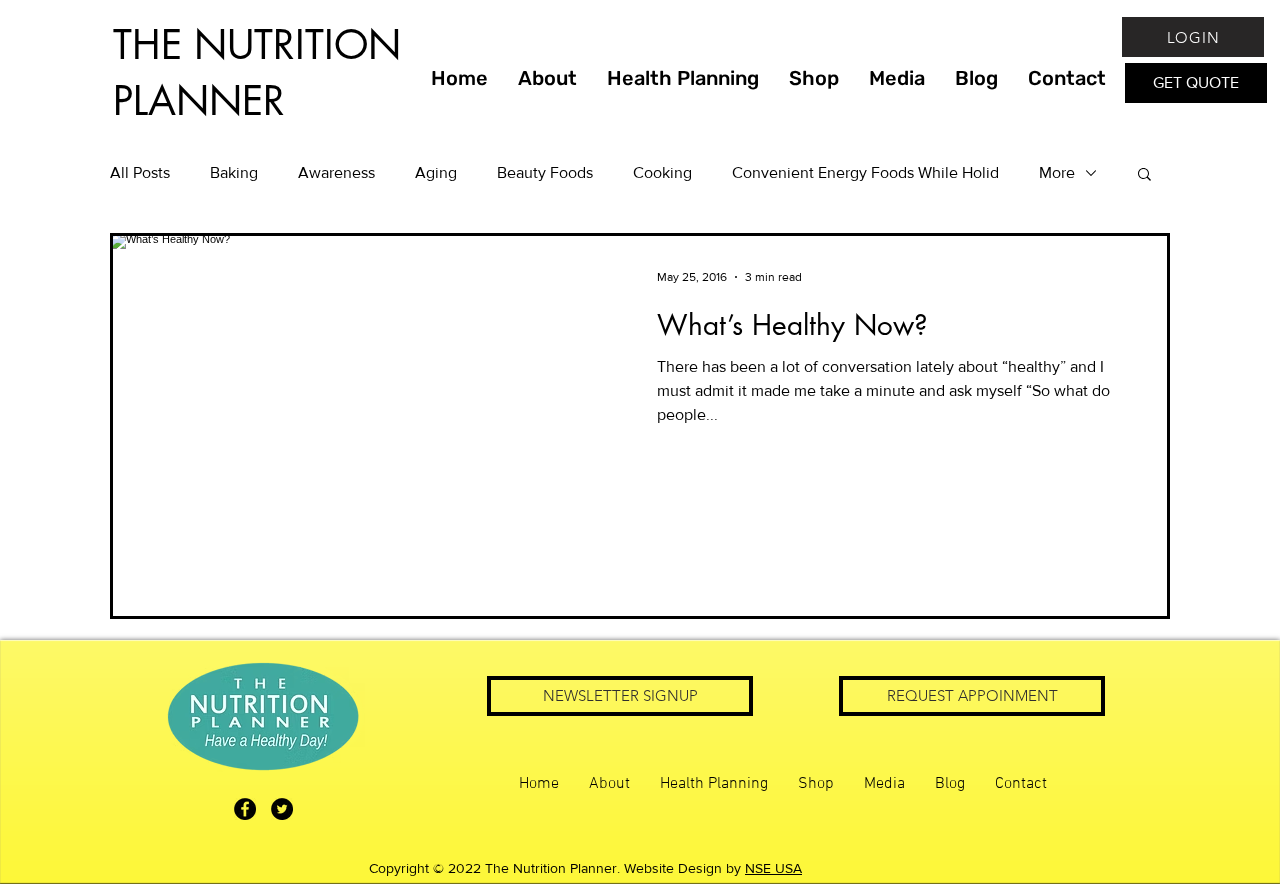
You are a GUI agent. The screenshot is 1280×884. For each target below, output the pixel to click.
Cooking (662, 172)
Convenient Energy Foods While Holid (865, 172)
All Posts (140, 172)
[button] (1144, 175)
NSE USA (773, 868)
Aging (436, 172)
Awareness (336, 172)
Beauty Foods (545, 172)
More (1057, 172)
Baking (234, 172)
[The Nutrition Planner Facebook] (245, 809)
